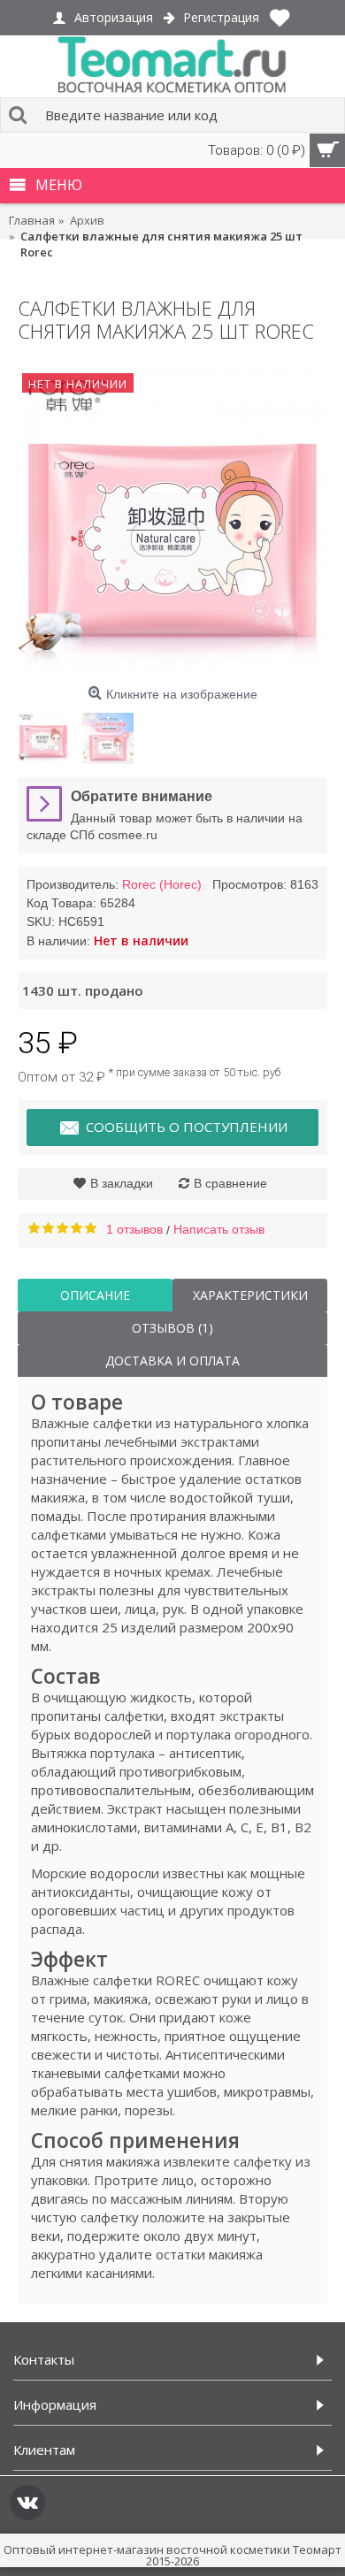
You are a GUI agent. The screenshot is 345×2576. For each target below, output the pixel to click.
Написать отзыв (219, 1229)
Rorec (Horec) (162, 884)
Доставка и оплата (172, 1361)
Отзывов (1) (172, 1328)
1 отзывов (134, 1229)
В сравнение (230, 1183)
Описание (95, 1295)
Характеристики (250, 1295)
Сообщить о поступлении (187, 1127)
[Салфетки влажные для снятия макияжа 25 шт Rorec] (172, 524)
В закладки (122, 1183)
